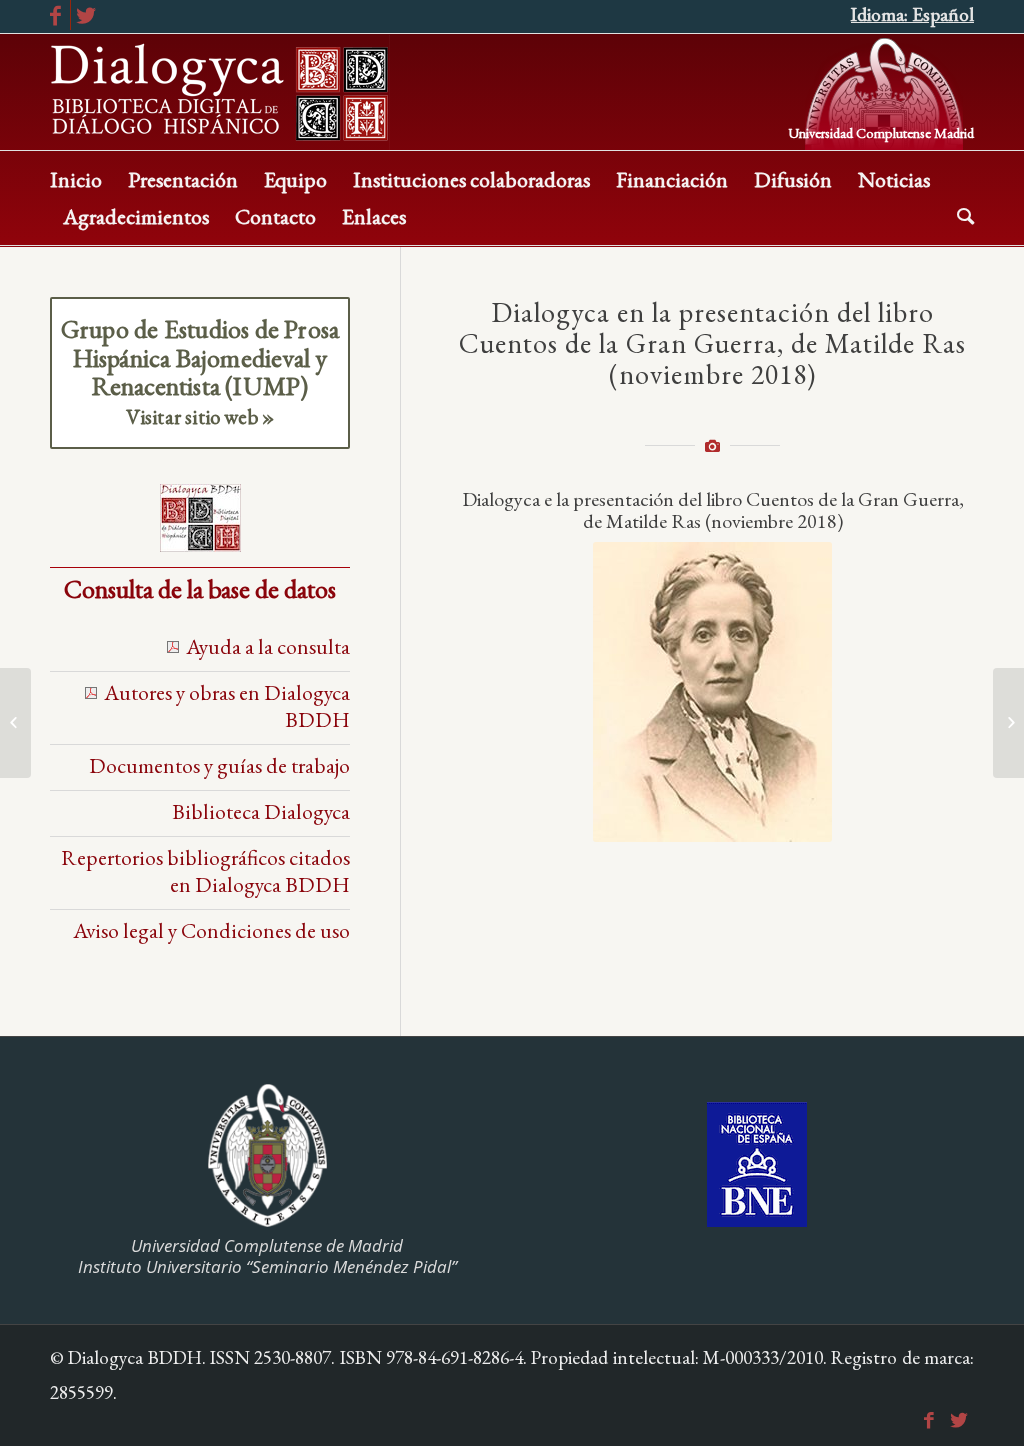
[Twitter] (86, 15)
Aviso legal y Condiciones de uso (211, 930)
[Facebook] (55, 15)
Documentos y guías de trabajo (219, 765)
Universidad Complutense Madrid (881, 131)
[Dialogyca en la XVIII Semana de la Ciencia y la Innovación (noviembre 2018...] (15, 723)
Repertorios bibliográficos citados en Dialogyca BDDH (205, 870)
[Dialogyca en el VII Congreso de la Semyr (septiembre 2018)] (1008, 723)
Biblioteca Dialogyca (261, 811)
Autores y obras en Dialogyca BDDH (227, 705)
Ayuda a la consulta (268, 646)
